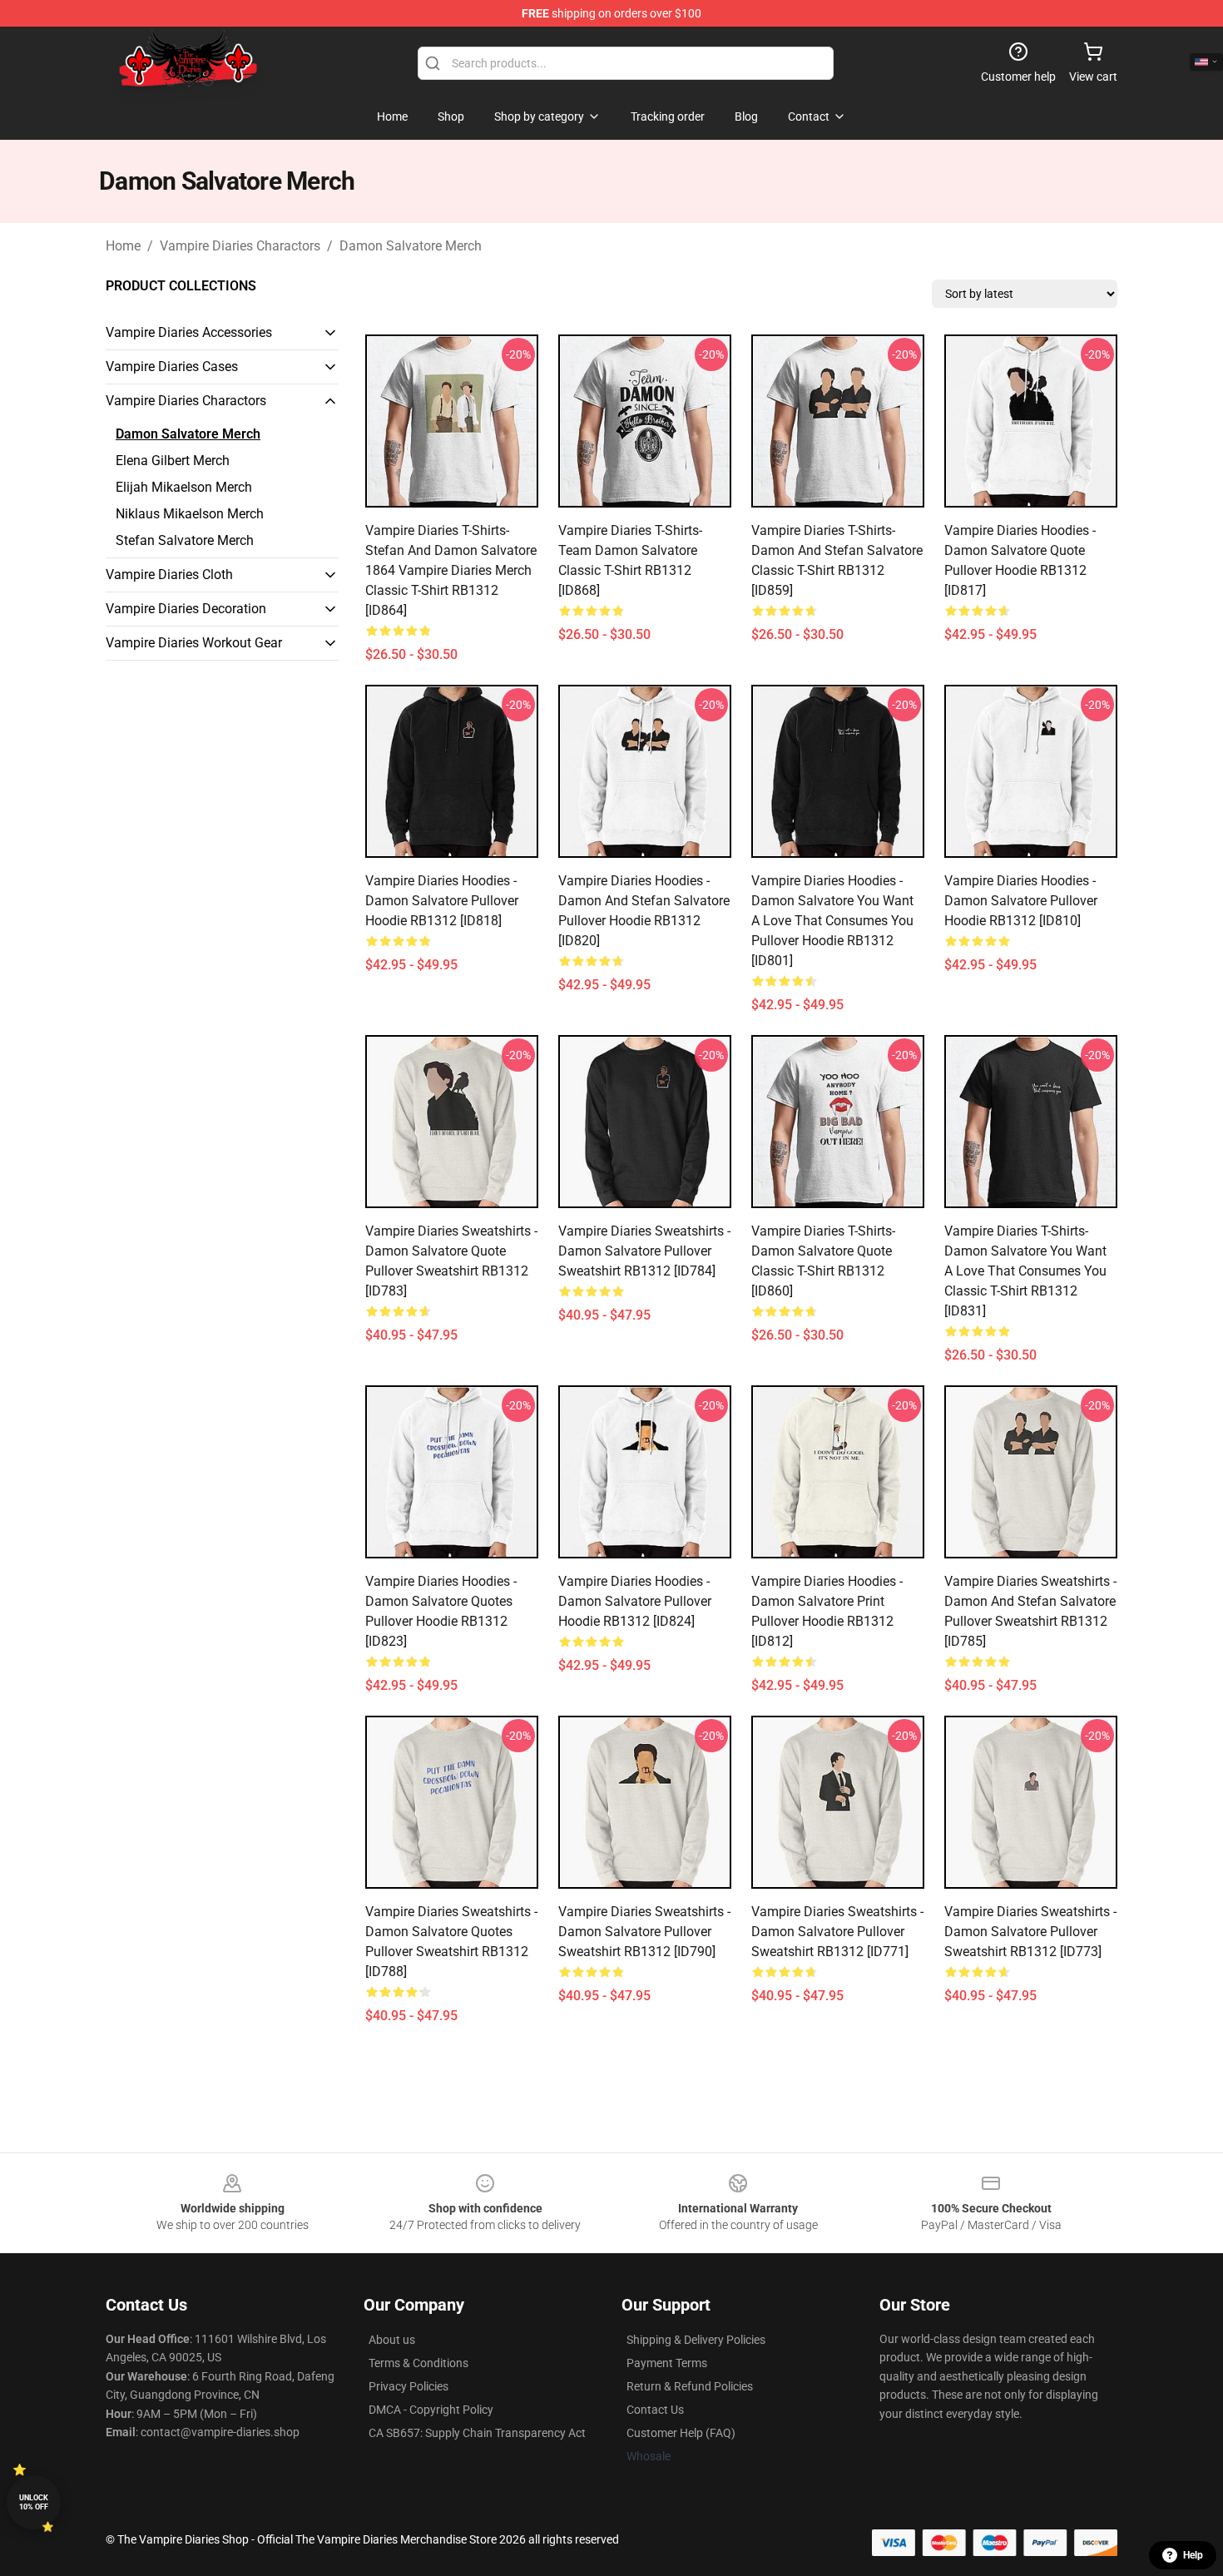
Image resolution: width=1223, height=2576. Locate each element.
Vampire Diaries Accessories (189, 332)
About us (392, 2340)
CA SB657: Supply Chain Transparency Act (477, 2433)
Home (123, 246)
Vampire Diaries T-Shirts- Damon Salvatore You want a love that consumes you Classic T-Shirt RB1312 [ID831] (1025, 1271)
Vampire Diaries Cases (172, 367)
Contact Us (655, 2410)
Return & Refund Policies (690, 2386)
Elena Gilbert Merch (173, 461)
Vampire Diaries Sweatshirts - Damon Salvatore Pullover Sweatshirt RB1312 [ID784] (644, 1251)
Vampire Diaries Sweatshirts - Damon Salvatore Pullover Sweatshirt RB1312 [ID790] (644, 1932)
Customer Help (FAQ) (681, 2433)
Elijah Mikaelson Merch (184, 487)
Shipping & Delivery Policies (696, 2340)
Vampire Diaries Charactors (240, 246)
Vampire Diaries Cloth (169, 575)
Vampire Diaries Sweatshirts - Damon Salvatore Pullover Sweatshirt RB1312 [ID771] (837, 1932)
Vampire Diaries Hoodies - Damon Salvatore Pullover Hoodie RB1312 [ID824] (635, 1601)
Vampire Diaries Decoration (186, 609)
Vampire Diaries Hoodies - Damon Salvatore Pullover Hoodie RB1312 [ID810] (1021, 901)
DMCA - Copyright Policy (431, 2410)
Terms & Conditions (418, 2363)
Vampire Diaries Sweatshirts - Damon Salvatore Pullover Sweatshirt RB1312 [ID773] (1030, 1932)
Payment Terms (667, 2363)
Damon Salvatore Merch (411, 246)
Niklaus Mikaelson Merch (190, 514)
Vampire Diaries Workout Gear (194, 643)
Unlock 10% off (34, 2502)
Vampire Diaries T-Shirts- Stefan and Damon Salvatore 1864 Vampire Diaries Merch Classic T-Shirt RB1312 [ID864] (451, 570)
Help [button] (1193, 2555)
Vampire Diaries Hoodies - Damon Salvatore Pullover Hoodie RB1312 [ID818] (442, 901)
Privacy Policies (408, 2386)
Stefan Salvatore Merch (185, 540)
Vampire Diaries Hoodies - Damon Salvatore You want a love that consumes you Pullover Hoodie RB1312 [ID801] (832, 921)
